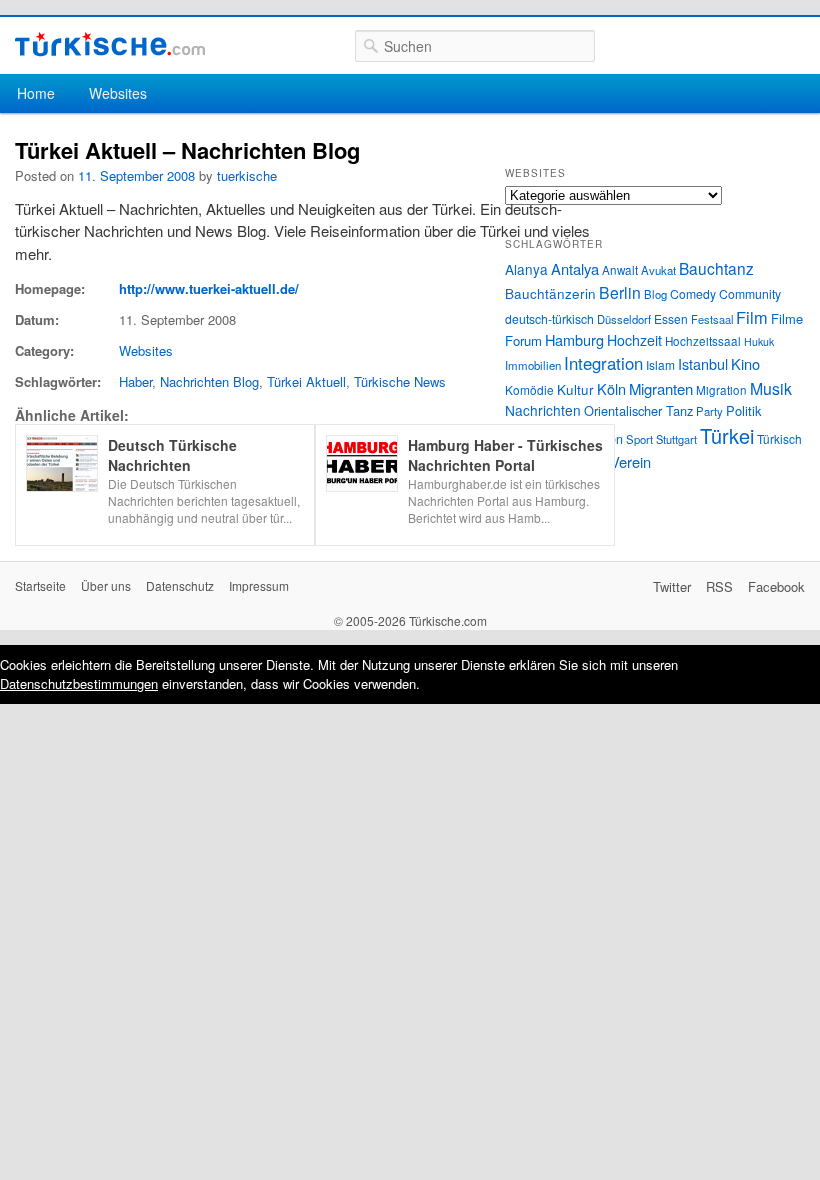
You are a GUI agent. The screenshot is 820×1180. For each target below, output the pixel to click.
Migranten (661, 388)
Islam (660, 364)
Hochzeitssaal (703, 341)
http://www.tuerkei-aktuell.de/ (209, 288)
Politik (743, 410)
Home (36, 93)
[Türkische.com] (110, 44)
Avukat (658, 270)
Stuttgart (676, 439)
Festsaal (712, 319)
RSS (719, 586)
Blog (655, 294)
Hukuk (759, 341)
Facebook (776, 586)
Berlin (620, 292)
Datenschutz (180, 585)
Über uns (106, 585)
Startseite (40, 585)
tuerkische (247, 175)
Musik (771, 388)
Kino (745, 363)
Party (709, 411)
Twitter (672, 586)
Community (750, 293)
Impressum (259, 585)
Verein (630, 461)
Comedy (693, 293)
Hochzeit (634, 340)
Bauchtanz (716, 268)
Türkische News (400, 381)
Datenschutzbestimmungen (79, 683)
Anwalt (620, 270)
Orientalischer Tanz (638, 410)
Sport (639, 439)
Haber (135, 381)
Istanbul (703, 363)
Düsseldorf (624, 319)
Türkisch (779, 438)
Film (752, 317)
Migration (721, 390)
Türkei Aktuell (306, 381)
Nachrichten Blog (209, 381)
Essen (671, 318)
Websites (118, 93)
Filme (787, 318)
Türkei (727, 435)
